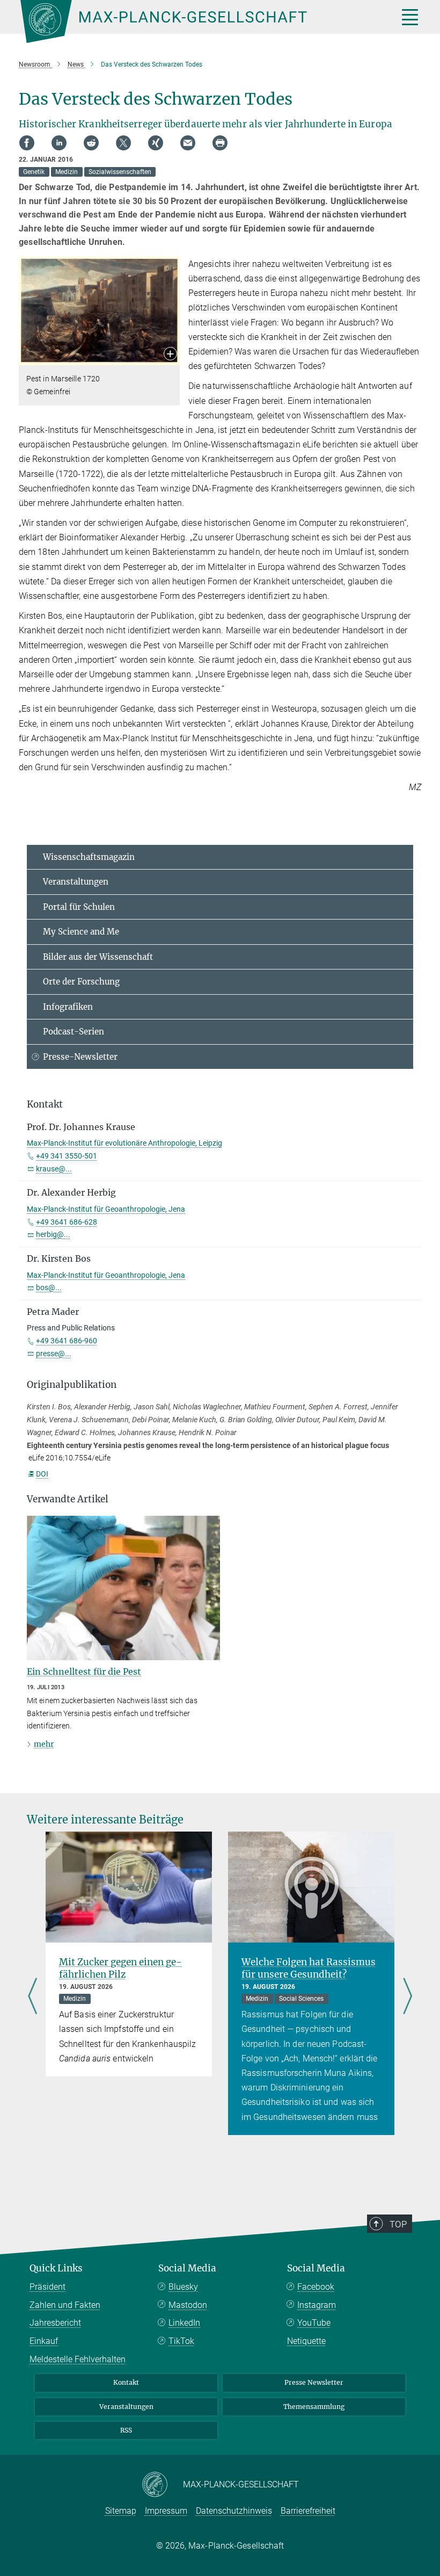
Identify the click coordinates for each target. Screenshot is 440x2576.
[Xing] (156, 143)
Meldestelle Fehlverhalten (78, 2359)
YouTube (314, 2323)
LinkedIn (184, 2323)
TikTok (181, 2341)
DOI (42, 1474)
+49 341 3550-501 (67, 1156)
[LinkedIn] (59, 143)
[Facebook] (27, 143)
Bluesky (183, 2287)
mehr (44, 1744)
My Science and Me (81, 932)
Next (408, 1997)
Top (398, 2224)
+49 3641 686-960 (67, 1341)
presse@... (54, 1354)
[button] (170, 355)
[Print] (220, 143)
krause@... (54, 1169)
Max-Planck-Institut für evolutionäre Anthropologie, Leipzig (124, 1143)
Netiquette (306, 2341)
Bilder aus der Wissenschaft (98, 957)
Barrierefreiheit (308, 2511)
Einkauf (44, 2341)
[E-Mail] (188, 143)
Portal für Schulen (79, 907)
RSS (126, 2430)
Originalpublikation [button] (72, 1385)
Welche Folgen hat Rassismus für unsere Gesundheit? (309, 1968)
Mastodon (188, 2305)
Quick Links (56, 2268)
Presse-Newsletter (80, 1057)
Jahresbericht (55, 2323)
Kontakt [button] (45, 1104)
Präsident (47, 2287)
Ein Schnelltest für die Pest (84, 1671)
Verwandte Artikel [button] (68, 1499)
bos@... (49, 1287)
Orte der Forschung (81, 982)
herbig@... (53, 1234)
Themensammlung (314, 2407)
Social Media (187, 2268)
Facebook (316, 2287)
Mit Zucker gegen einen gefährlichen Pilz (120, 1968)
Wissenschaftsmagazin (89, 857)
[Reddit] (91, 143)
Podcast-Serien (74, 1032)
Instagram (317, 2305)
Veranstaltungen (76, 882)
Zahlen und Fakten (65, 2305)
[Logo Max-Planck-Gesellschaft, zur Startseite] (196, 21)
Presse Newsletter (314, 2382)
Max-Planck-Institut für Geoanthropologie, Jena (106, 1209)
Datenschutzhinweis (234, 2511)
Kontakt (126, 2382)
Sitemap (121, 2511)
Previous (32, 1997)
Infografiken (68, 1007)
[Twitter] (123, 143)
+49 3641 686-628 (67, 1222)
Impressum (166, 2511)
